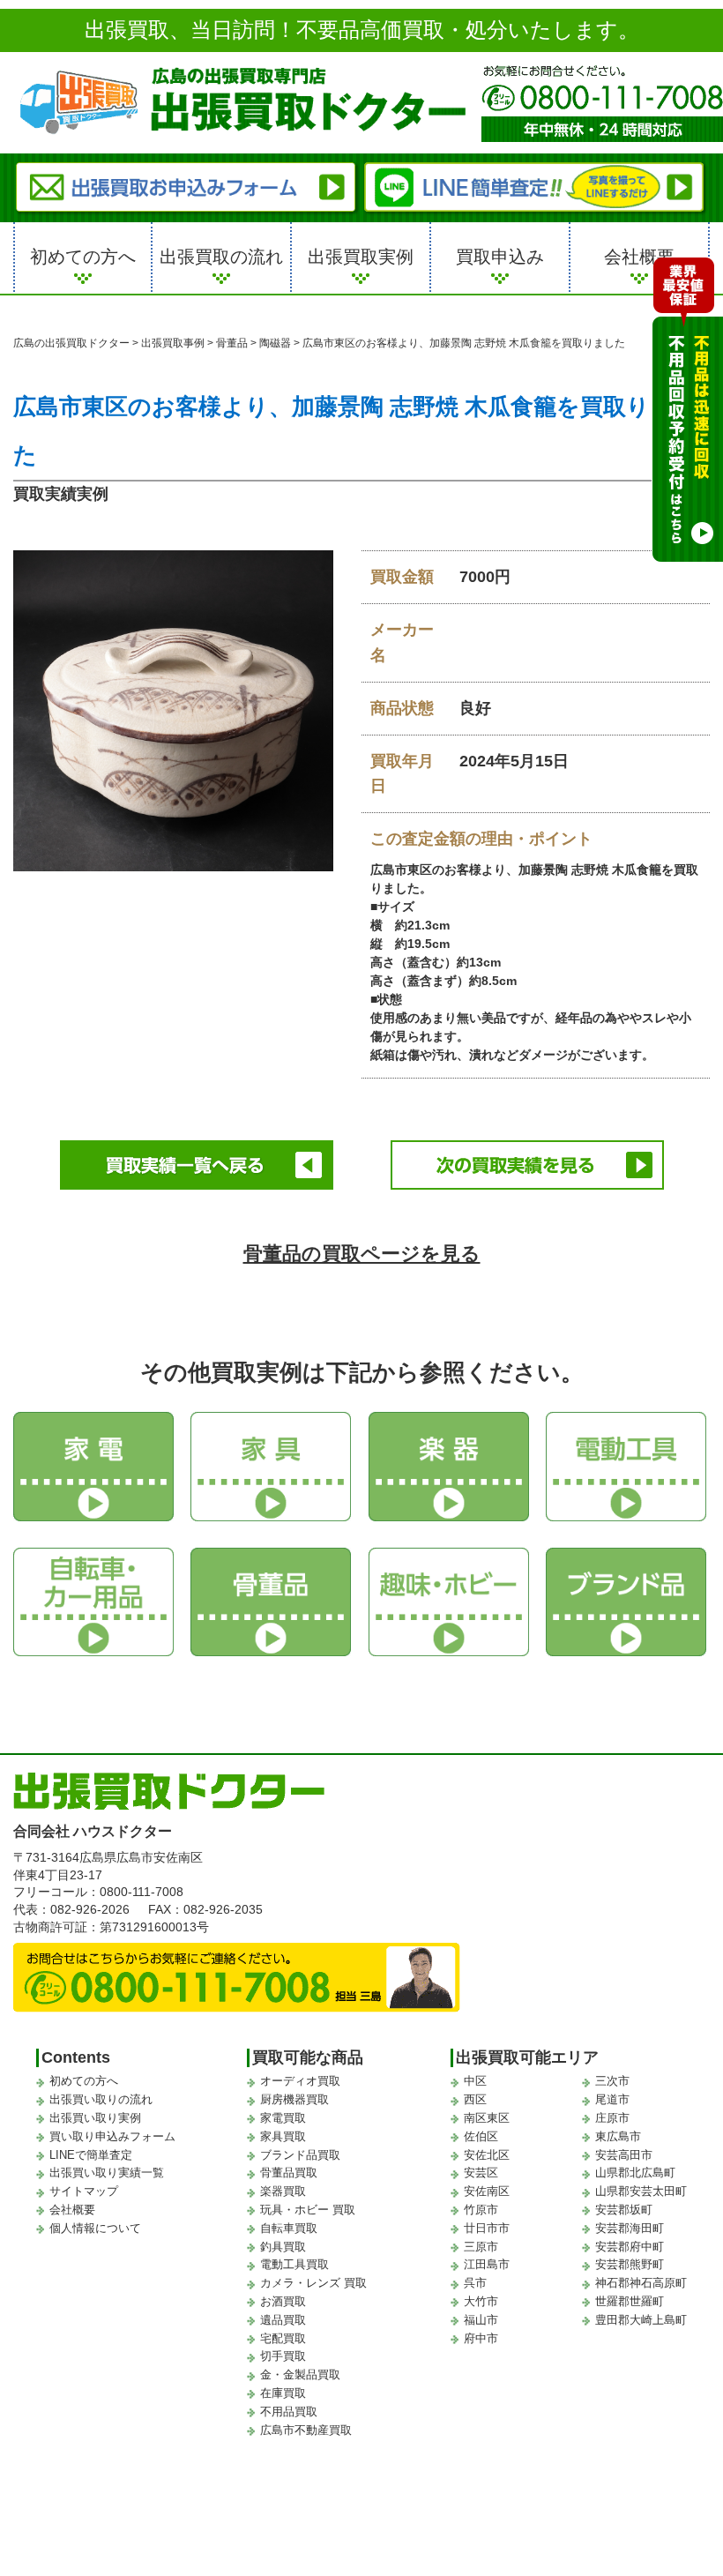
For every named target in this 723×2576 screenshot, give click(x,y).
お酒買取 (283, 2301)
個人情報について (95, 2228)
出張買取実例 (361, 257)
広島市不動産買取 (306, 2430)
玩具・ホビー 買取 (308, 2210)
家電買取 (283, 2118)
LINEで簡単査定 (91, 2155)
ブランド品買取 (300, 2155)
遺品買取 (283, 2320)
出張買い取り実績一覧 (107, 2173)
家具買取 (283, 2136)
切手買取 (283, 2356)
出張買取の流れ (221, 257)
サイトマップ (84, 2191)
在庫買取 (283, 2393)
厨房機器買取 (294, 2099)
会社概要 (639, 257)
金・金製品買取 (300, 2374)
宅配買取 (283, 2338)
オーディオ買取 (300, 2081)
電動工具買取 (294, 2264)
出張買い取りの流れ (101, 2099)
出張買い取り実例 (95, 2118)
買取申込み (500, 257)
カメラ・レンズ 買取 (313, 2283)
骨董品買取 (289, 2173)
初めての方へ (83, 257)
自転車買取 (289, 2228)
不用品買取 (289, 2412)
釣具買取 (283, 2247)
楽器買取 (283, 2191)
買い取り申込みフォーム (112, 2136)
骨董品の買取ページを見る (362, 1254)
